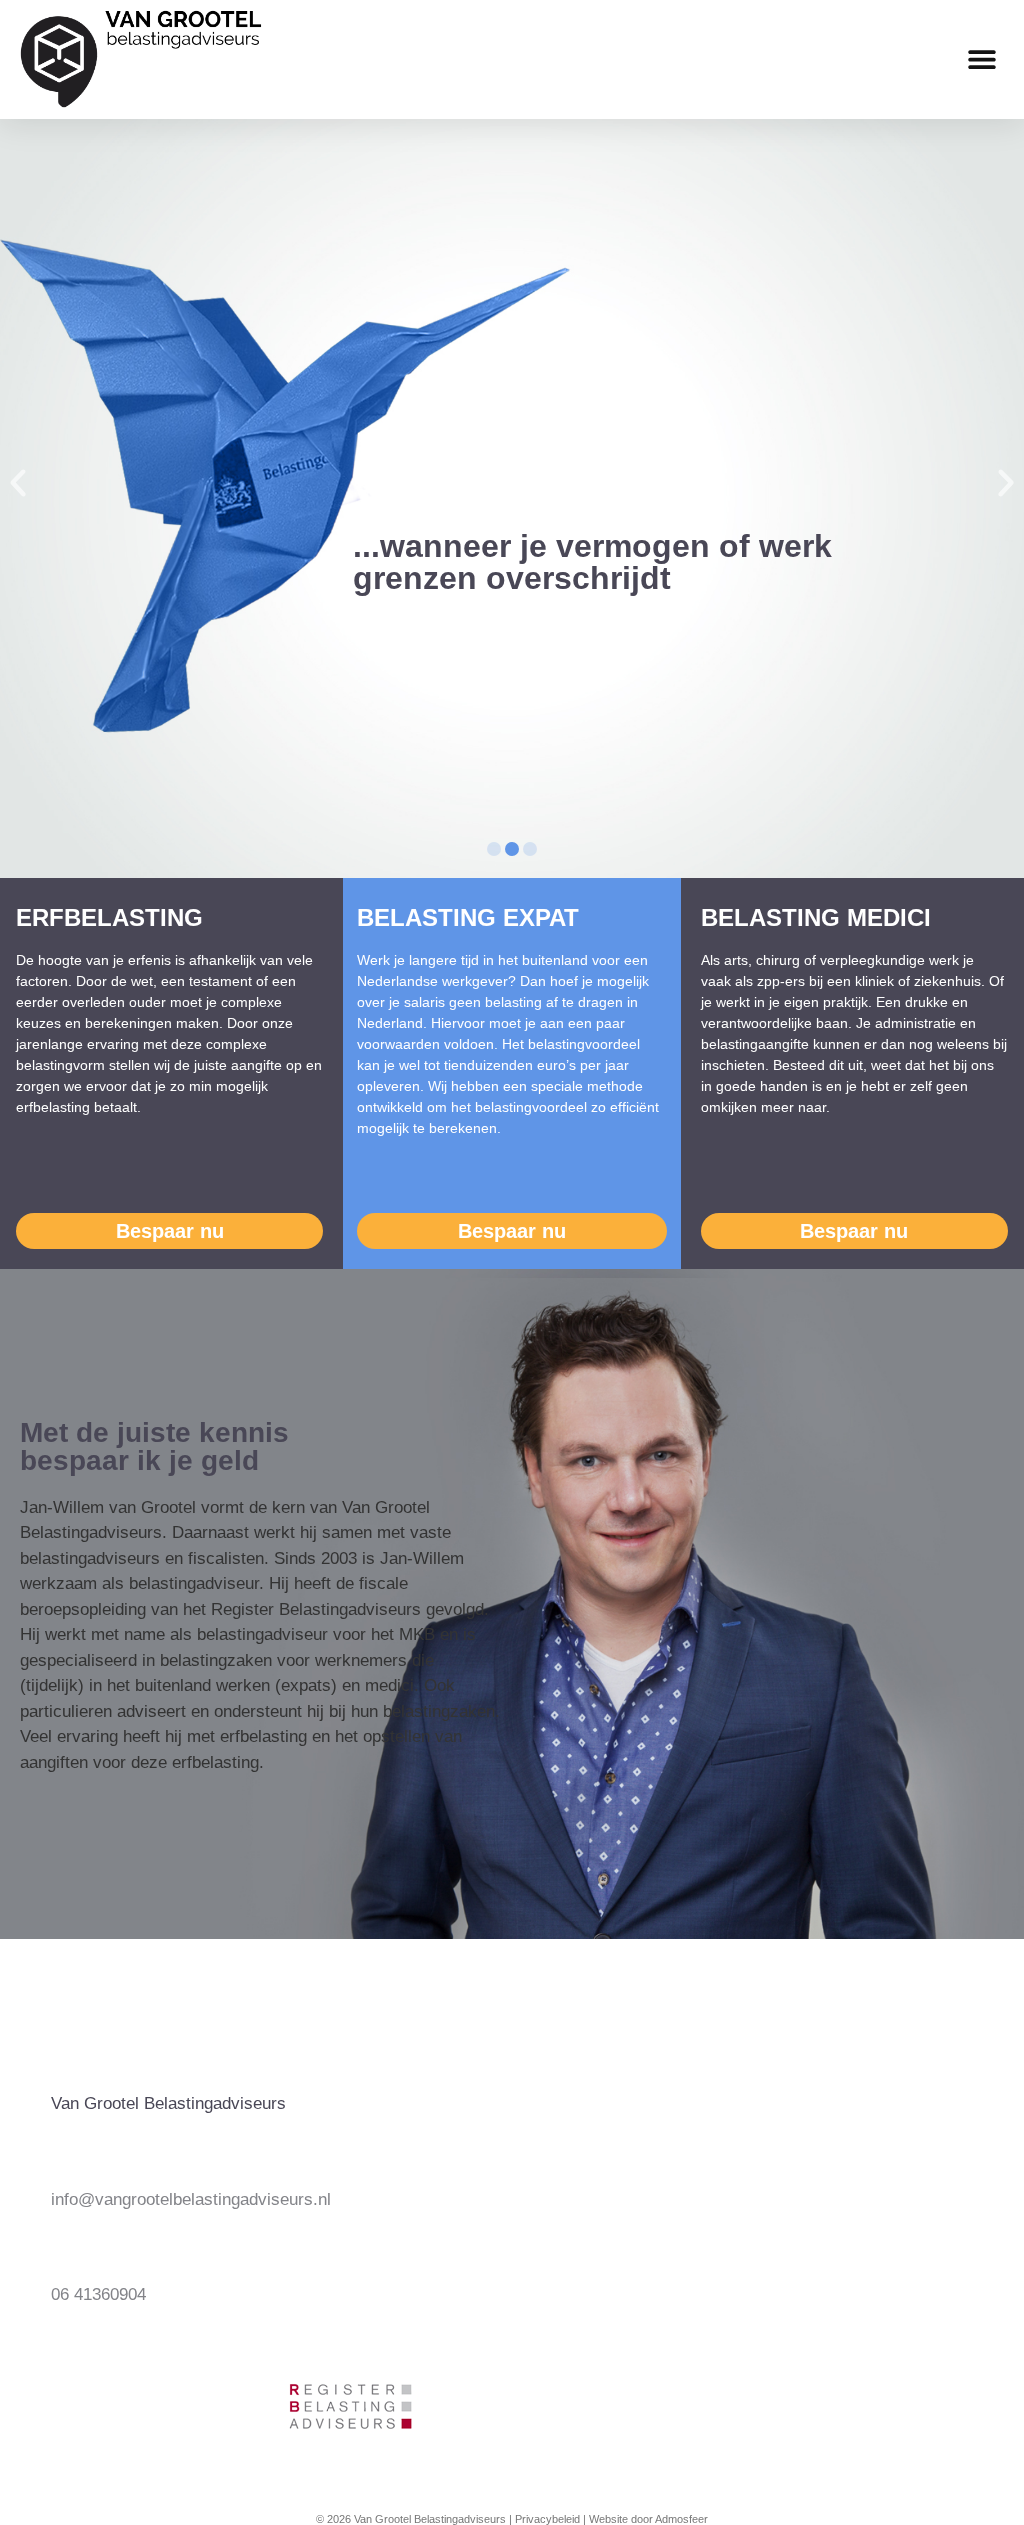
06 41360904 (98, 2294)
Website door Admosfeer (648, 2519)
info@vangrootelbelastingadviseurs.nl (191, 2199)
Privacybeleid (547, 2519)
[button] (981, 59)
